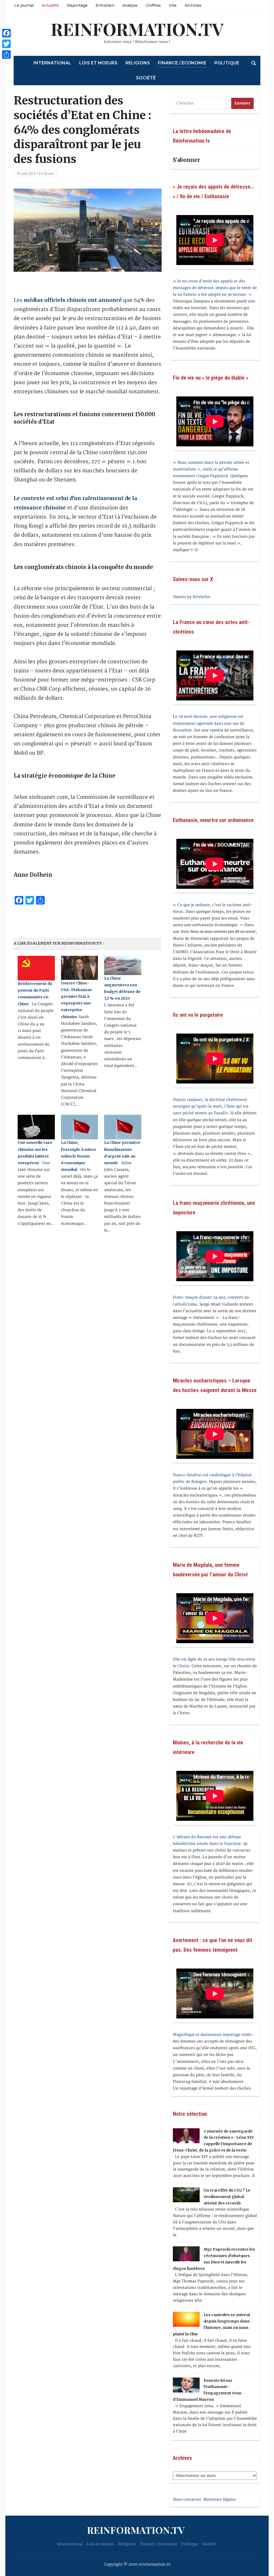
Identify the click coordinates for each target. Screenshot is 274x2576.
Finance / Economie (182, 63)
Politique (227, 63)
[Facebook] (6, 33)
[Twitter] (6, 44)
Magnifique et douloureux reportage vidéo (212, 2035)
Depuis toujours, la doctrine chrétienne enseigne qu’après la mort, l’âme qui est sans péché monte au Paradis (211, 1106)
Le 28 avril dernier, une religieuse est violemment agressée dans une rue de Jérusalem (209, 723)
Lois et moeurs (98, 63)
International (52, 63)
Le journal (24, 5)
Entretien (105, 5)
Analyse (130, 5)
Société (146, 78)
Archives (193, 5)
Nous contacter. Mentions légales (204, 2499)
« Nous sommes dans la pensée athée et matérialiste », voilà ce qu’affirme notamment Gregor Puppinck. (211, 469)
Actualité (50, 5)
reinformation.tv (137, 29)
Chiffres (153, 5)
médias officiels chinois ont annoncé (72, 300)
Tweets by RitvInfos (191, 597)
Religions (138, 63)
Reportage (77, 5)
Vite (173, 5)
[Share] (6, 54)
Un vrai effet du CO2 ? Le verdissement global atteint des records (227, 2197)
